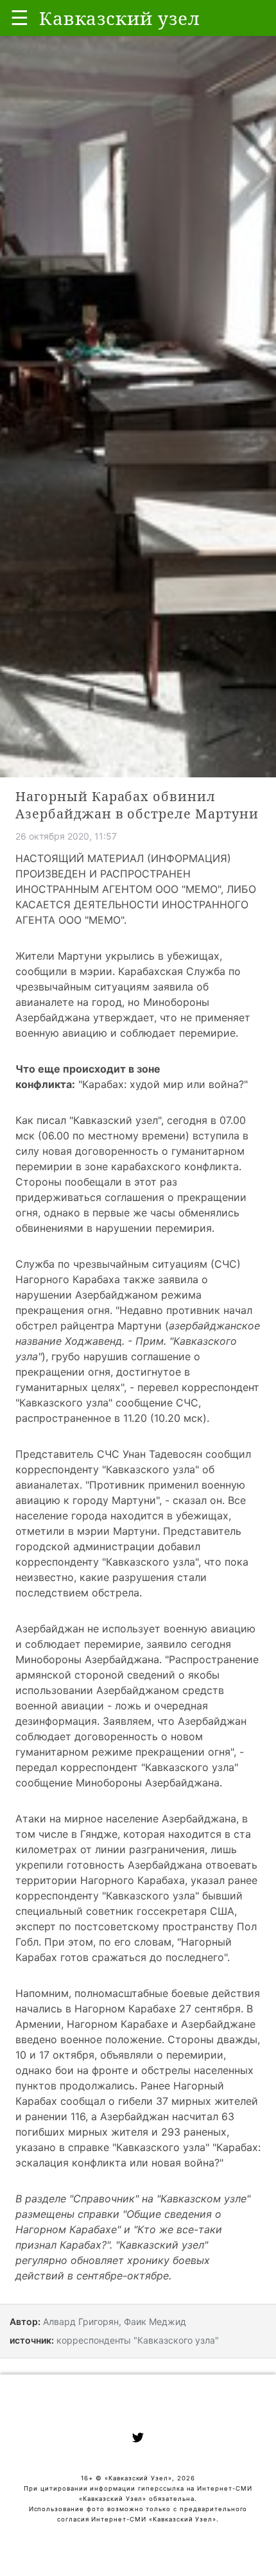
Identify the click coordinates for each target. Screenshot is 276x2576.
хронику (148, 2260)
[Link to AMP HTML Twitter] (138, 2439)
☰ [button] (20, 18)
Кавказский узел (116, 1120)
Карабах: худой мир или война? (163, 1084)
